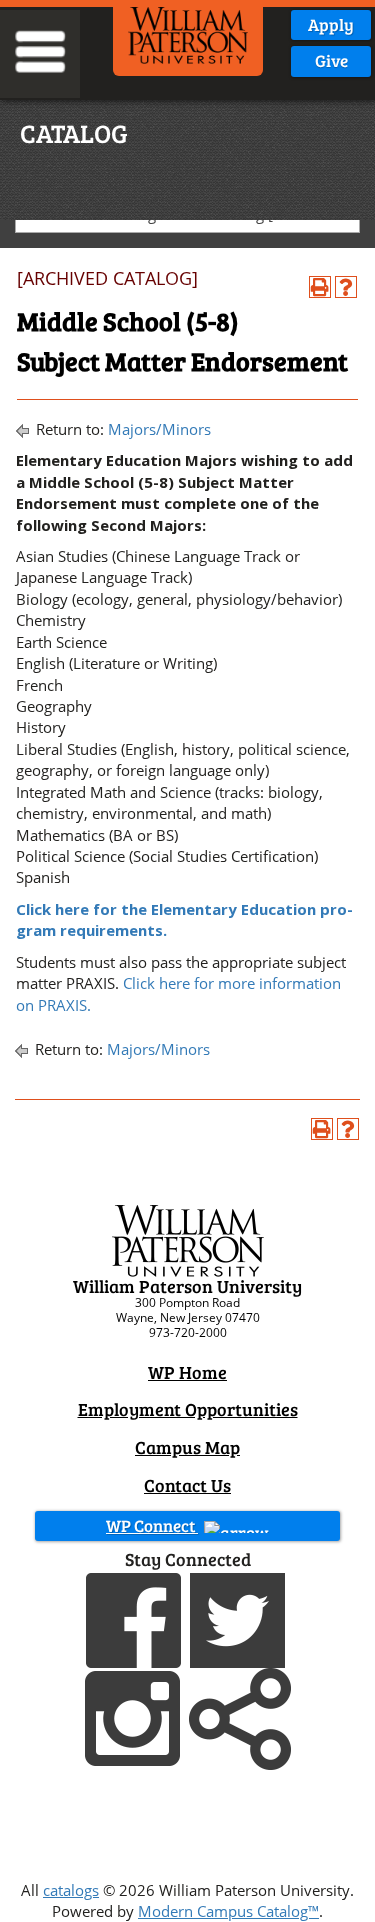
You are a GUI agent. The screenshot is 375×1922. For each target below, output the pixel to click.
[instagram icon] (135, 1716)
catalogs (71, 1890)
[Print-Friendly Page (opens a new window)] (320, 287)
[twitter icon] (240, 1618)
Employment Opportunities (188, 1409)
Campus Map (187, 1447)
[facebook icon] (136, 1618)
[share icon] (240, 1716)
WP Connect (152, 1525)
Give (331, 60)
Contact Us (187, 1485)
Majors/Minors (159, 429)
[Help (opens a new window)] (346, 287)
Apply (331, 24)
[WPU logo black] (188, 33)
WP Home (187, 1372)
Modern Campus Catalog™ (228, 1911)
